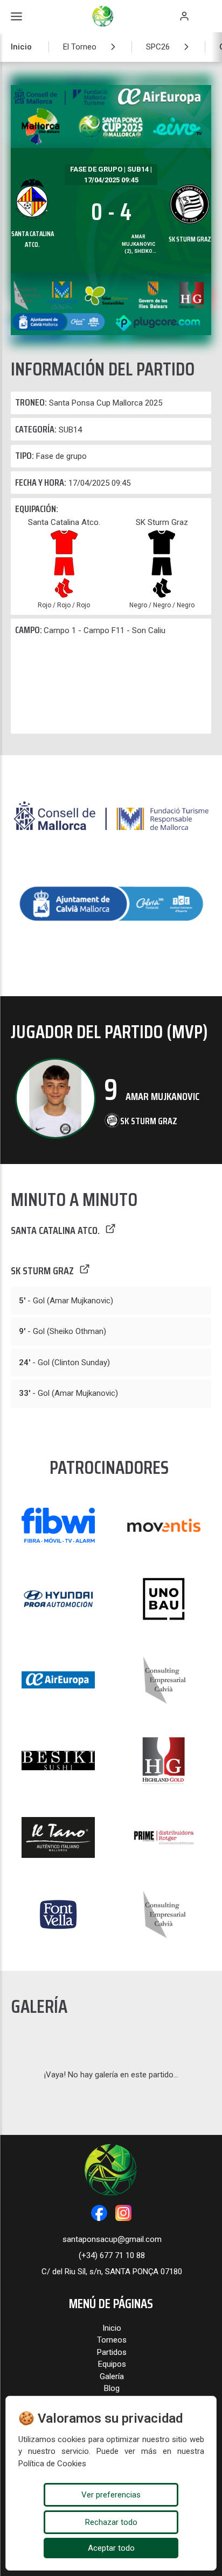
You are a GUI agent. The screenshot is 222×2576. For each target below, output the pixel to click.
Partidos (112, 2352)
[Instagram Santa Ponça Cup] (123, 2213)
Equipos (112, 2364)
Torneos (112, 2340)
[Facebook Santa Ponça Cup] (99, 2213)
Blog (112, 2388)
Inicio (21, 47)
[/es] (111, 840)
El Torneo (80, 47)
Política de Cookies (52, 2464)
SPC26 (158, 47)
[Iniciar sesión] (184, 16)
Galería (112, 2376)
